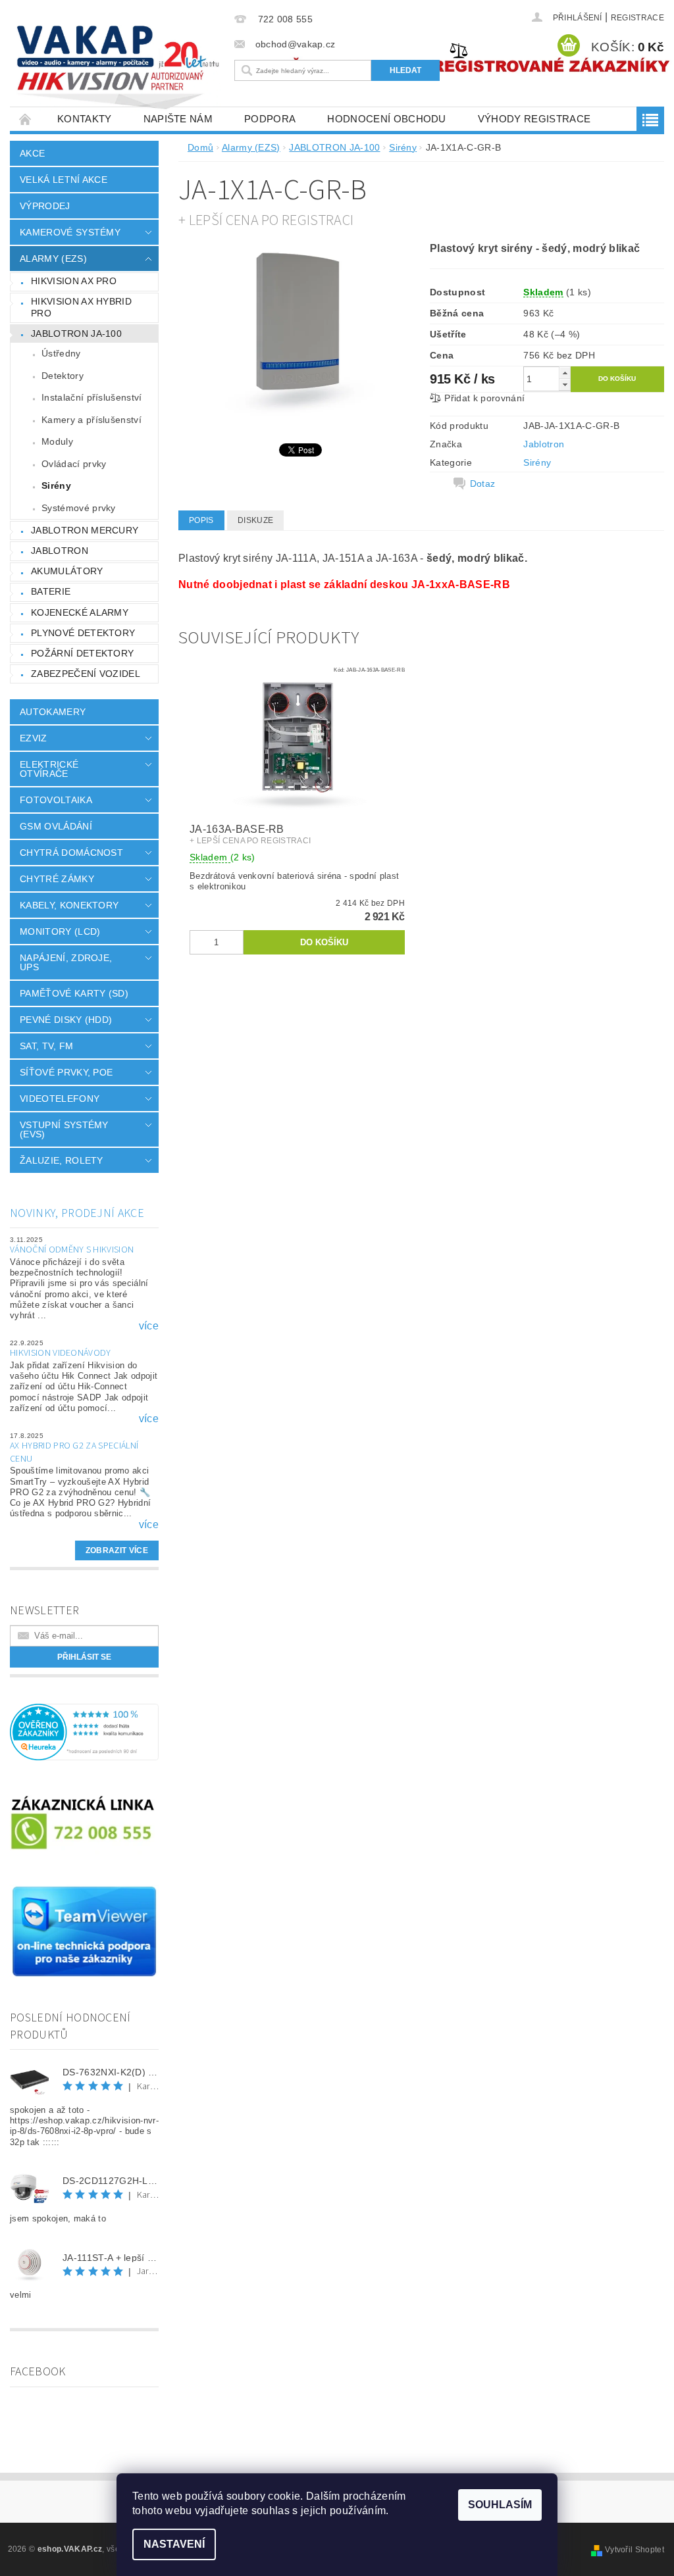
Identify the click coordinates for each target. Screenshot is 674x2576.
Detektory (63, 376)
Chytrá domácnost (71, 853)
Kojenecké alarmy (80, 612)
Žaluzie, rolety (62, 1160)
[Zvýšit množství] (565, 373)
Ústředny (61, 353)
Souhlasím (500, 2505)
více (149, 1326)
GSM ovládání (56, 826)
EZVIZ (34, 738)
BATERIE (51, 591)
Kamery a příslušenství (91, 420)
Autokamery (53, 712)
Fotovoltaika (56, 800)
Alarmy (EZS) (53, 259)
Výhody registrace (534, 119)
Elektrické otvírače (49, 769)
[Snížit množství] (565, 384)
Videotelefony (60, 1099)
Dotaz (483, 483)
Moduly (57, 441)
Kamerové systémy (70, 232)
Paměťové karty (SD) (74, 993)
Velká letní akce (64, 180)
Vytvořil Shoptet (635, 2550)
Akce (32, 153)
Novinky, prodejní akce (77, 1213)
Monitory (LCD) (60, 931)
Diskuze (255, 520)
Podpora (270, 119)
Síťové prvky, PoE (66, 1072)
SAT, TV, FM (47, 1046)
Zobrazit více (117, 1550)
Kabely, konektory (69, 905)
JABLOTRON (60, 551)
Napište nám (178, 119)
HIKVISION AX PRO (74, 281)
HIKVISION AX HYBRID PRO (81, 307)
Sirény (56, 485)
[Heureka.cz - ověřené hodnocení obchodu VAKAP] (84, 1731)
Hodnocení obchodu (386, 119)
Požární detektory (82, 653)
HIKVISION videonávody (61, 1353)
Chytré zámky (57, 879)
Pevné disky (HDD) (66, 1020)
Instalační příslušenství (92, 397)
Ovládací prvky (74, 464)
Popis (201, 520)
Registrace (637, 18)
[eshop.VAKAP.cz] (119, 69)
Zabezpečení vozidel (86, 674)
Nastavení (174, 2544)
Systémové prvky (79, 508)
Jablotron (544, 444)
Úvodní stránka (26, 119)
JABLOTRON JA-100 (76, 334)
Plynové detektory (83, 633)
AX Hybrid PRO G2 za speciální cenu (74, 1452)
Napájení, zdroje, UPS (66, 962)
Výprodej (45, 206)
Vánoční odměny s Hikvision (72, 1250)
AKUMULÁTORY (67, 571)
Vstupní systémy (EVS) (64, 1129)
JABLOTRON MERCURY (85, 530)
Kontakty (85, 119)
